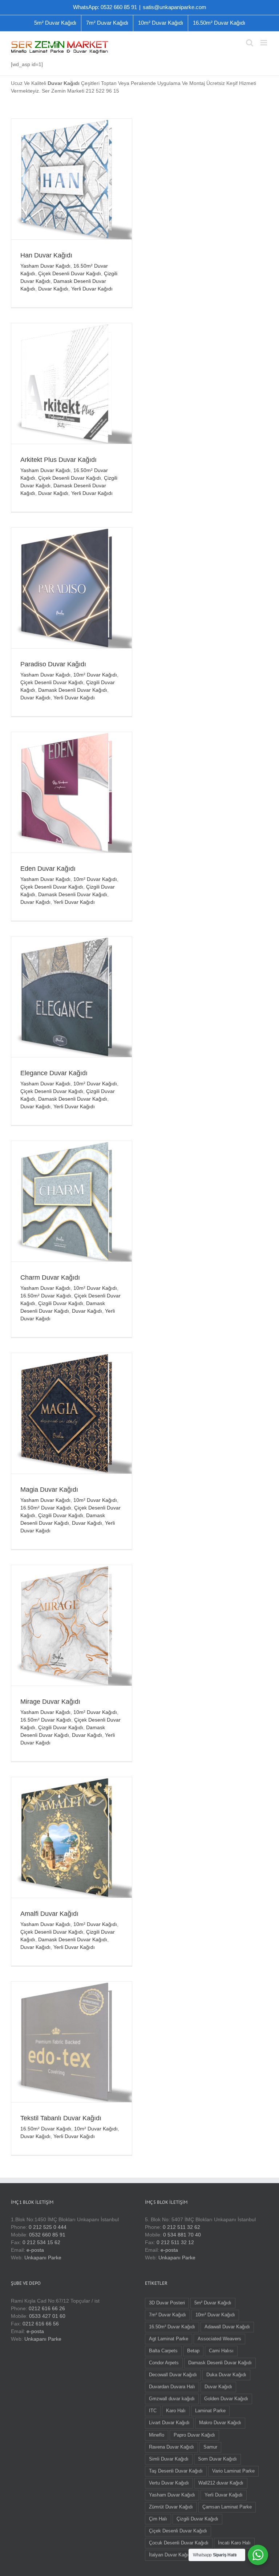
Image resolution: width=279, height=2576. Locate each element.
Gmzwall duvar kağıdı (172, 2399)
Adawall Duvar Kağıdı (227, 2327)
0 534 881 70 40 (182, 2235)
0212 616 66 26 (47, 2308)
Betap (193, 2351)
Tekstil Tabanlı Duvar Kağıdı (61, 2118)
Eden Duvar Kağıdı (48, 869)
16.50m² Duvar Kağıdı (46, 1296)
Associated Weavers (219, 2339)
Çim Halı (158, 2519)
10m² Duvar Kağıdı (95, 675)
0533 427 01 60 (47, 2316)
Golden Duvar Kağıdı (226, 2399)
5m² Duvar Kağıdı (213, 2303)
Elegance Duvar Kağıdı (54, 1073)
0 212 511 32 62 (181, 2227)
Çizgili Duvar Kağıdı (61, 1303)
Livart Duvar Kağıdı (169, 2423)
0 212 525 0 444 (48, 2227)
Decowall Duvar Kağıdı (173, 2375)
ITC (153, 2411)
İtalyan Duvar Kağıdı (171, 2555)
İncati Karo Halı (234, 2543)
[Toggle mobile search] (250, 43)
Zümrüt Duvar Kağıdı (171, 2507)
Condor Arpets (164, 2363)
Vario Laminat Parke (233, 2471)
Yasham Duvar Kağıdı (45, 266)
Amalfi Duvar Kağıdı (49, 1914)
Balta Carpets (163, 2351)
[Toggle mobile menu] (264, 43)
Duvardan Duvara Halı (172, 2387)
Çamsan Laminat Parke (227, 2507)
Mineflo (157, 2435)
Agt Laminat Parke (169, 2339)
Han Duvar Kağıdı (46, 255)
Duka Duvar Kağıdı (226, 2375)
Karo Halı (176, 2411)
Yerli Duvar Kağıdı (92, 289)
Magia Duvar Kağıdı (49, 1490)
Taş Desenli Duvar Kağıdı (176, 2471)
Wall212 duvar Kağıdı (221, 2483)
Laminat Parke (210, 2411)
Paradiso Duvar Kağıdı (53, 664)
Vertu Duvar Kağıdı (169, 2483)
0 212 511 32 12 (175, 2242)
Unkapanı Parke (43, 2258)
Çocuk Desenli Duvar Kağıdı (179, 2543)
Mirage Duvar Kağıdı (50, 1702)
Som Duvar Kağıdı (217, 2459)
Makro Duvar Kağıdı (220, 2423)
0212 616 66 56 (41, 2324)
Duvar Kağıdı (53, 289)
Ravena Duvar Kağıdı (171, 2447)
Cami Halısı (221, 2351)
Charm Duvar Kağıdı (50, 1277)
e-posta (35, 2250)
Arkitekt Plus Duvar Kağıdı (58, 460)
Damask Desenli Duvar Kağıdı (73, 690)
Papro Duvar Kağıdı (194, 2435)
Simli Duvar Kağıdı (169, 2459)
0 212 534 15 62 (41, 2242)
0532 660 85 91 (47, 2235)
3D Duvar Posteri (167, 2303)
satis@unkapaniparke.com (175, 7)
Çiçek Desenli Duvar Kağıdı (70, 273)
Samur (210, 2447)
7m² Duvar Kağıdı (167, 2315)
